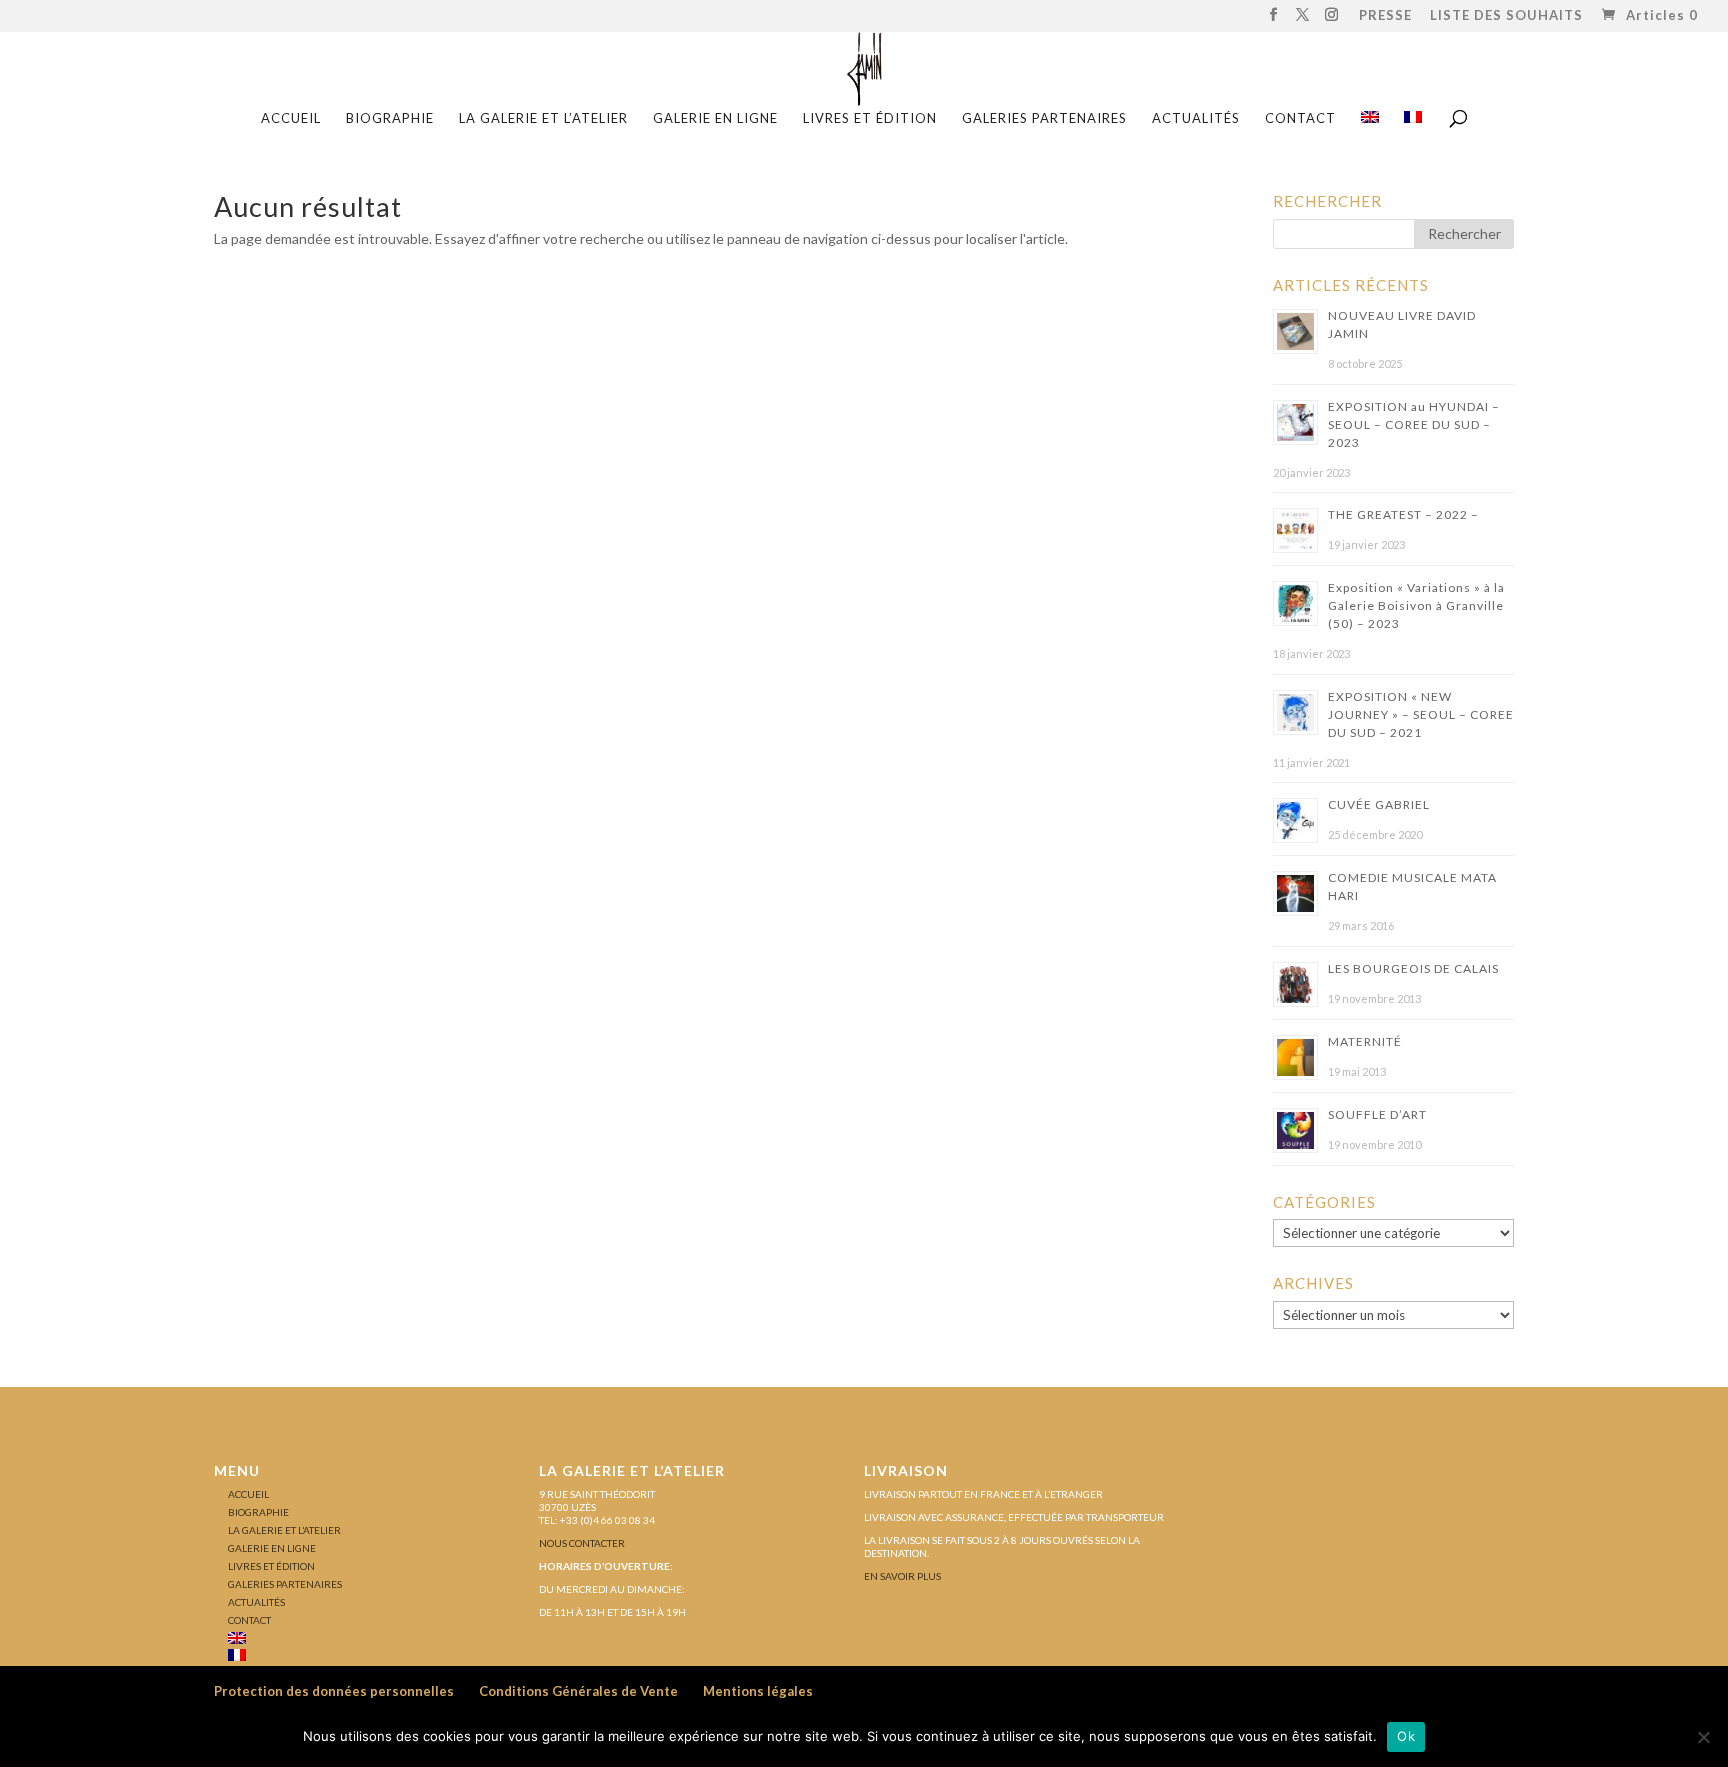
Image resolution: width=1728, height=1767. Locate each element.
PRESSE (1385, 16)
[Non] (1703, 1737)
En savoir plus (902, 1576)
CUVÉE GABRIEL (1379, 804)
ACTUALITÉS (1196, 118)
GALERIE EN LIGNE (715, 118)
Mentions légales (758, 1691)
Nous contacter (582, 1543)
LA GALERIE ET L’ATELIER (543, 118)
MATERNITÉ (1365, 1041)
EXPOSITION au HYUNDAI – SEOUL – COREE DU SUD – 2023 (1414, 424)
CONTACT (1300, 118)
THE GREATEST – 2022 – (1403, 514)
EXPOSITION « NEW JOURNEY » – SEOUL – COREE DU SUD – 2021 (1421, 714)
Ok (1406, 1736)
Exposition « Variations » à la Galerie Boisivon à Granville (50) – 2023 (1416, 605)
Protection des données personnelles (334, 1691)
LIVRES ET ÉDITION (870, 118)
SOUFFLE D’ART (1377, 1114)
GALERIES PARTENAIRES (1044, 118)
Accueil (291, 118)
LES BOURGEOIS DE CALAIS (1413, 968)
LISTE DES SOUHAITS (1506, 16)
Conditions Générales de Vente (578, 1691)
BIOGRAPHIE (390, 118)
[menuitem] (1370, 124)
